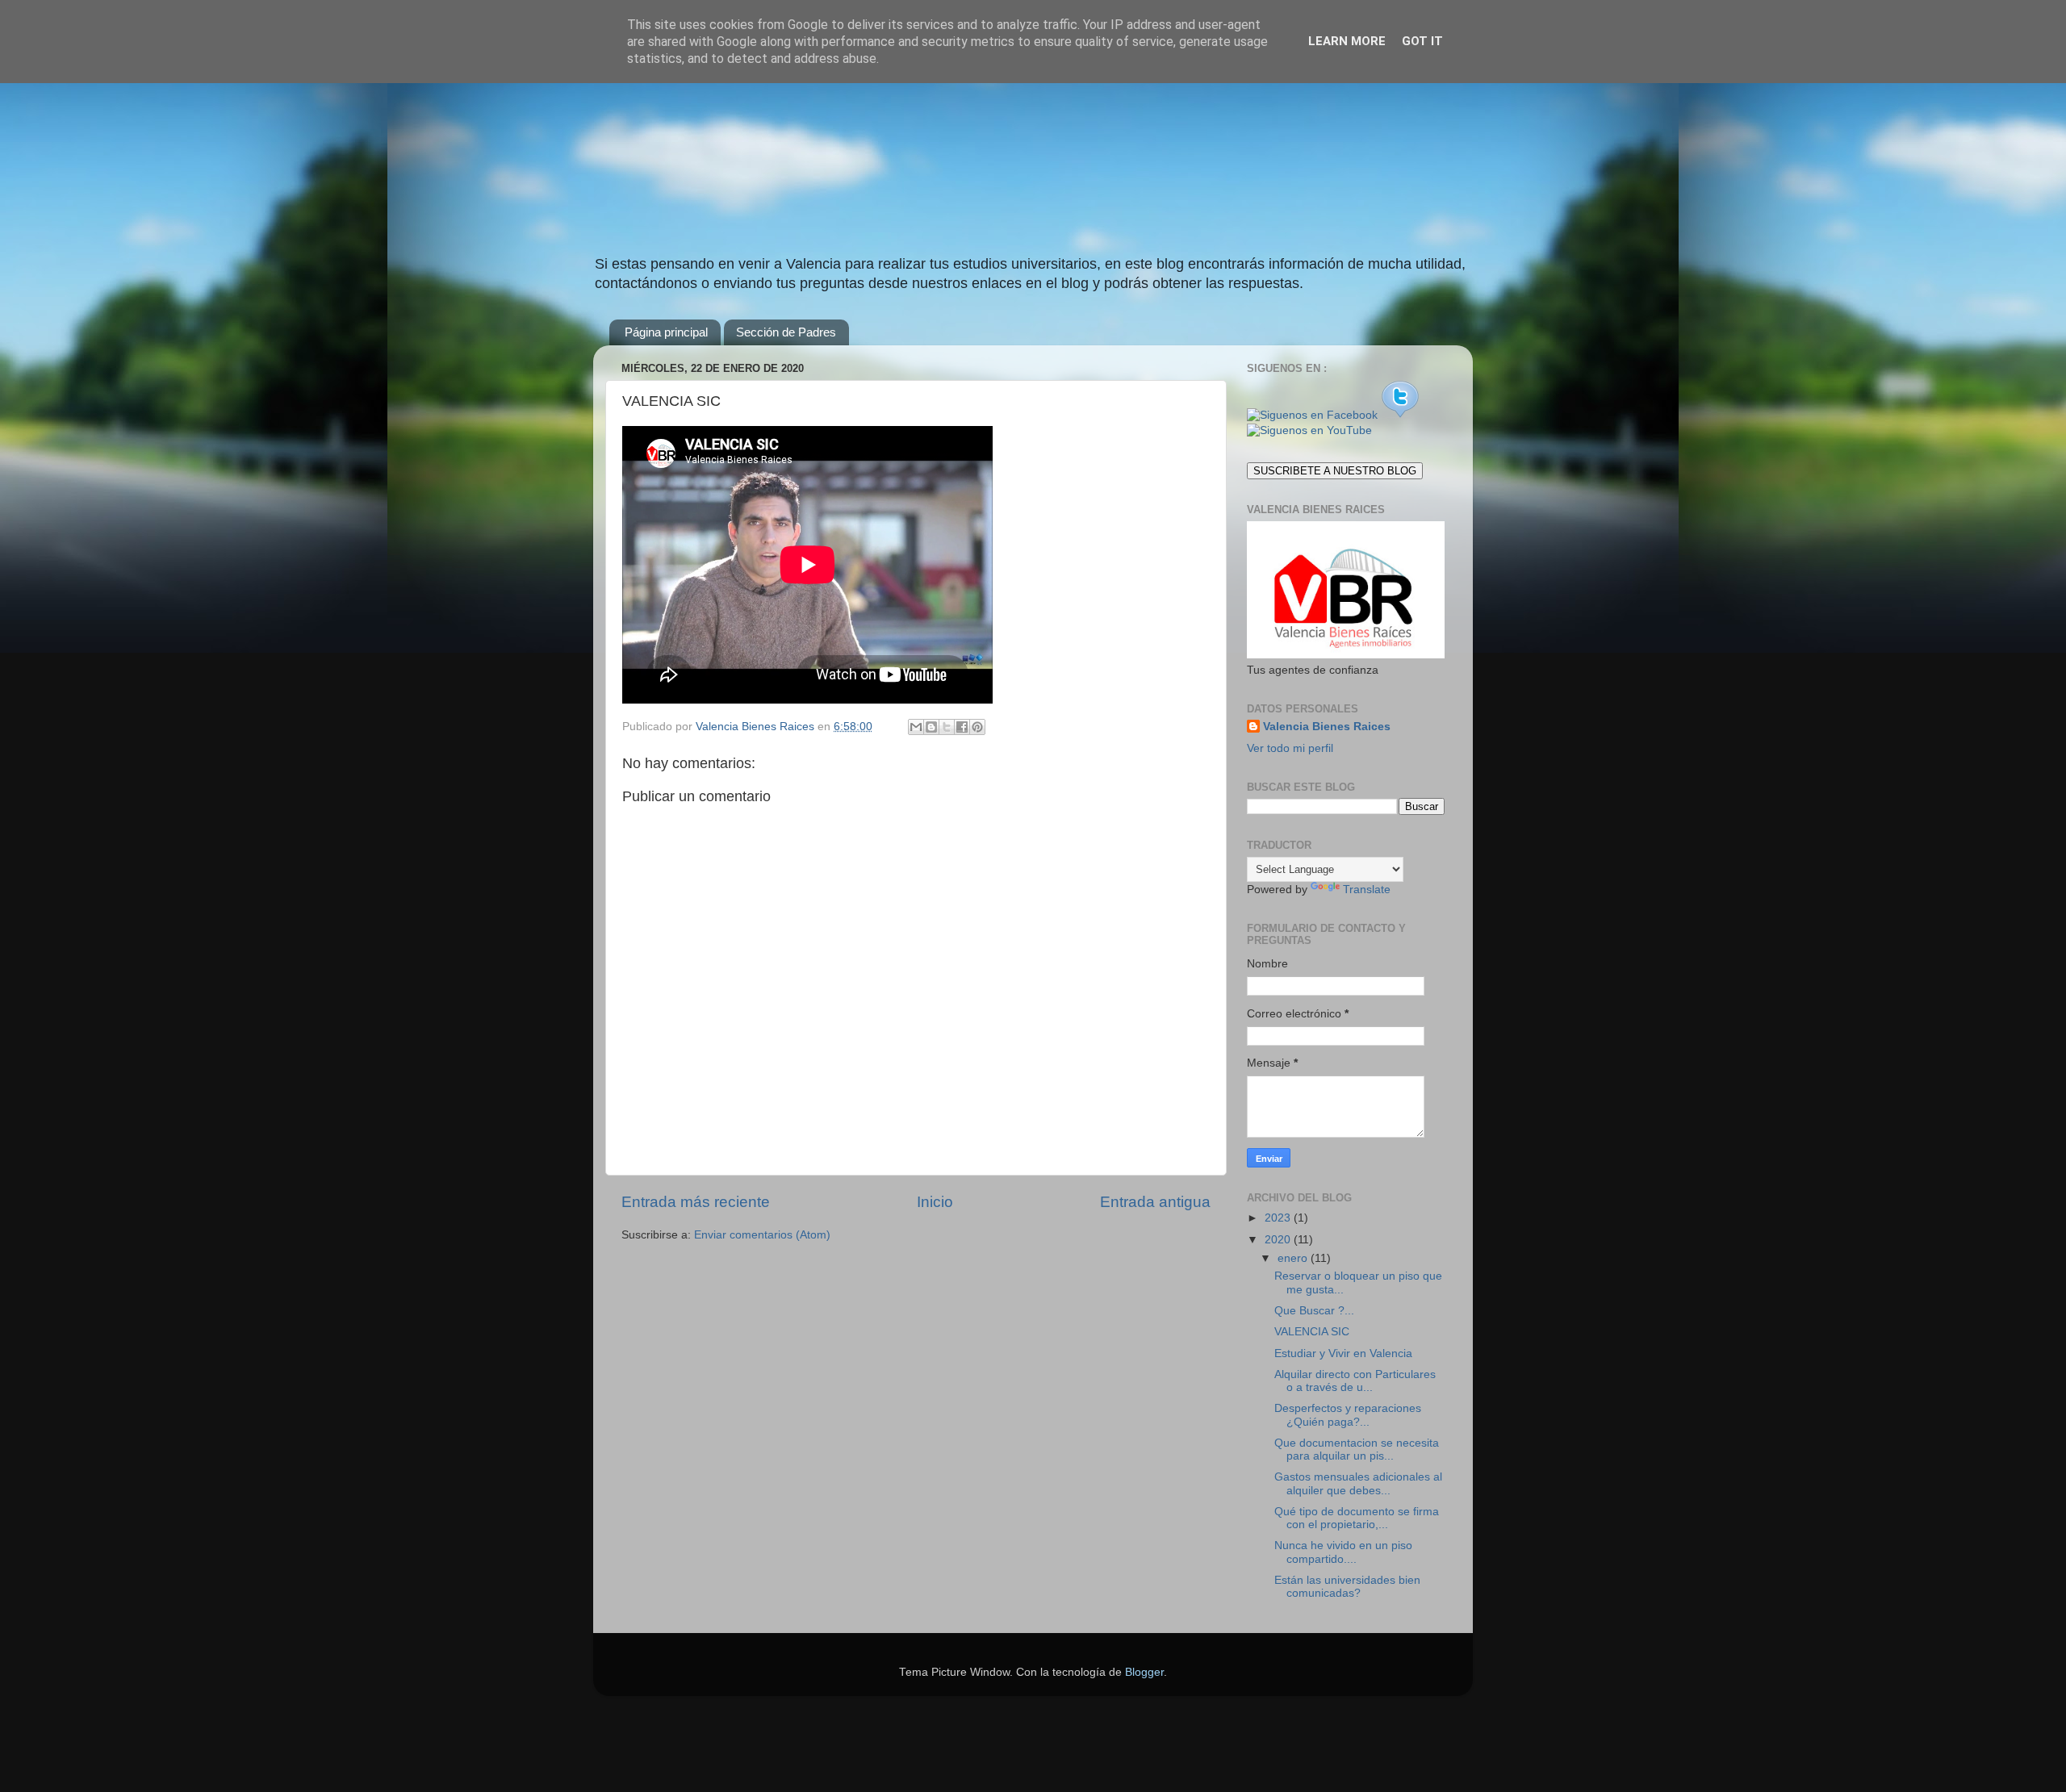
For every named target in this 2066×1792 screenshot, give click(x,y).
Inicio (935, 1202)
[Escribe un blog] (931, 727)
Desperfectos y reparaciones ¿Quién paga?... (1348, 1415)
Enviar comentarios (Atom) (762, 1235)
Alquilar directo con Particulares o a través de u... (1355, 1381)
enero (1294, 1258)
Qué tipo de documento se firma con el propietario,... (1357, 1518)
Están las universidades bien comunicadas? (1347, 1587)
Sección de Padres (786, 332)
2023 (1279, 1218)
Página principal (666, 332)
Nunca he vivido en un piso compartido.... (1343, 1552)
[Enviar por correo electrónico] (916, 727)
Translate (1367, 890)
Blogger (1144, 1672)
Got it (1422, 41)
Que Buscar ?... (1314, 1311)
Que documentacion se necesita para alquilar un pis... (1357, 1449)
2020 (1279, 1240)
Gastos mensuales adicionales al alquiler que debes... (1358, 1483)
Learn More (1347, 41)
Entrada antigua (1155, 1202)
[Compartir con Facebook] (962, 727)
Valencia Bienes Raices (1327, 727)
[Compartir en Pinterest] (977, 727)
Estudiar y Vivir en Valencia (1343, 1353)
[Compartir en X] (947, 727)
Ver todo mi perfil (1290, 748)
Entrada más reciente (696, 1202)
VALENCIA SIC (1312, 1332)
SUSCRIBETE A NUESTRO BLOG (1335, 471)
